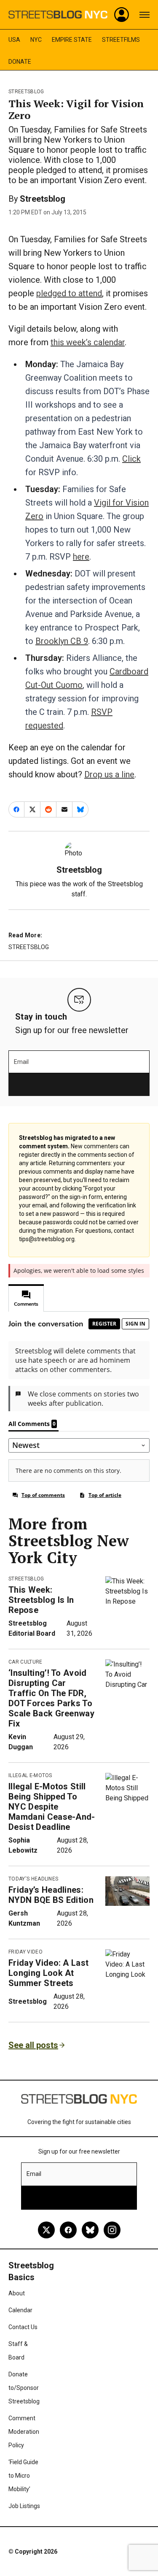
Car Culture (25, 1662)
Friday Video (25, 1952)
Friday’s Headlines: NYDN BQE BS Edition (51, 1895)
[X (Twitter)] (46, 2230)
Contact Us (23, 2327)
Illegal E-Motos (30, 1775)
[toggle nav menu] (145, 15)
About (17, 2293)
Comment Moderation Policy (24, 2432)
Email (21, 1062)
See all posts (33, 2045)
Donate (20, 62)
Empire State (72, 40)
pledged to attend (69, 293)
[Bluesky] (90, 2230)
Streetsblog (26, 92)
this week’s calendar (88, 342)
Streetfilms (121, 40)
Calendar (20, 2310)
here (81, 557)
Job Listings (24, 2506)
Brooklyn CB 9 (62, 641)
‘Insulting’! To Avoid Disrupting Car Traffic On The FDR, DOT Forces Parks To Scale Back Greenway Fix (51, 1698)
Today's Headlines (33, 1879)
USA (14, 40)
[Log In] (122, 15)
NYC (36, 40)
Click (131, 459)
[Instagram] (112, 2230)
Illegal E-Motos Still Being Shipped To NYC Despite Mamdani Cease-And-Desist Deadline (52, 1807)
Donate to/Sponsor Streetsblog (24, 2388)
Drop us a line (109, 774)
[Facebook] (68, 2230)
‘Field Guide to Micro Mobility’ (23, 2476)
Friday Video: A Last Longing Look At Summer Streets (48, 1973)
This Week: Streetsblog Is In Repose (41, 1600)
